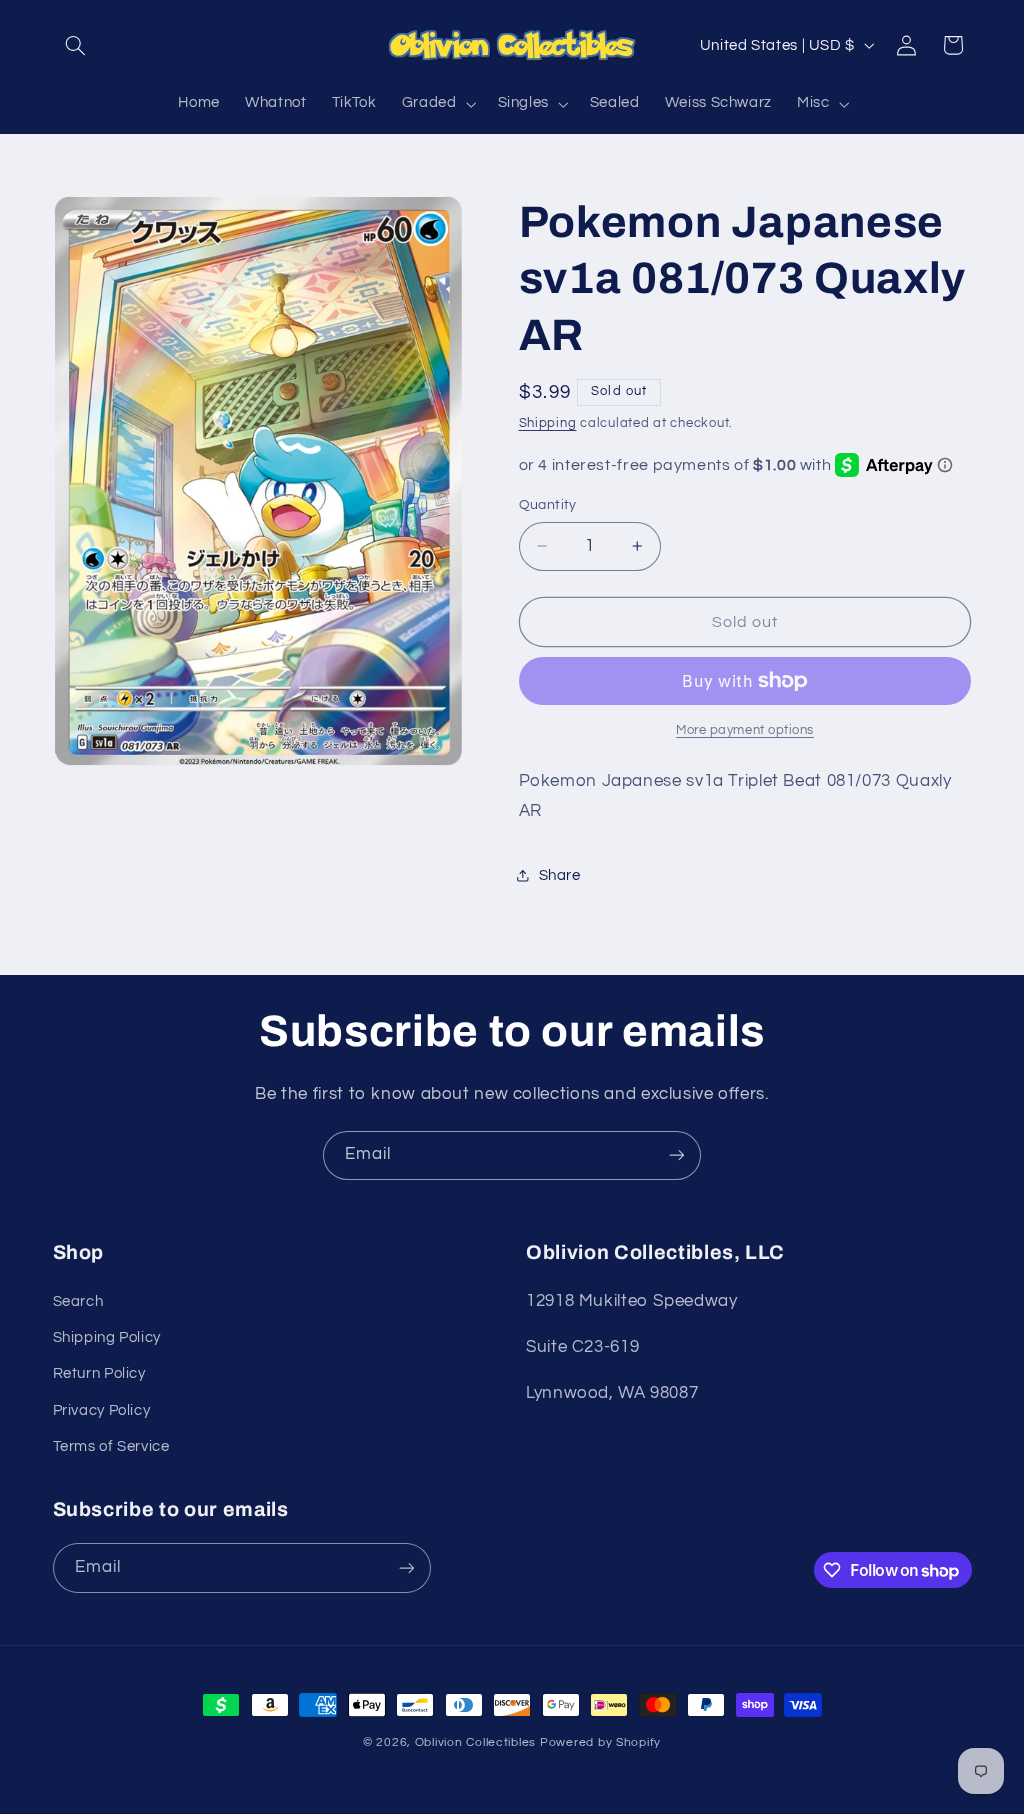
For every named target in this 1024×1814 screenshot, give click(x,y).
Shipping (548, 423)
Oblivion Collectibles (475, 1742)
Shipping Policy (107, 1337)
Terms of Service (111, 1446)
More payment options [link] (745, 730)
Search (78, 1301)
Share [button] (560, 875)
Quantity (548, 505)
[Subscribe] (677, 1155)
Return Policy (99, 1373)
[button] (76, 45)
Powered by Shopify (600, 1742)
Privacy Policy (102, 1410)
